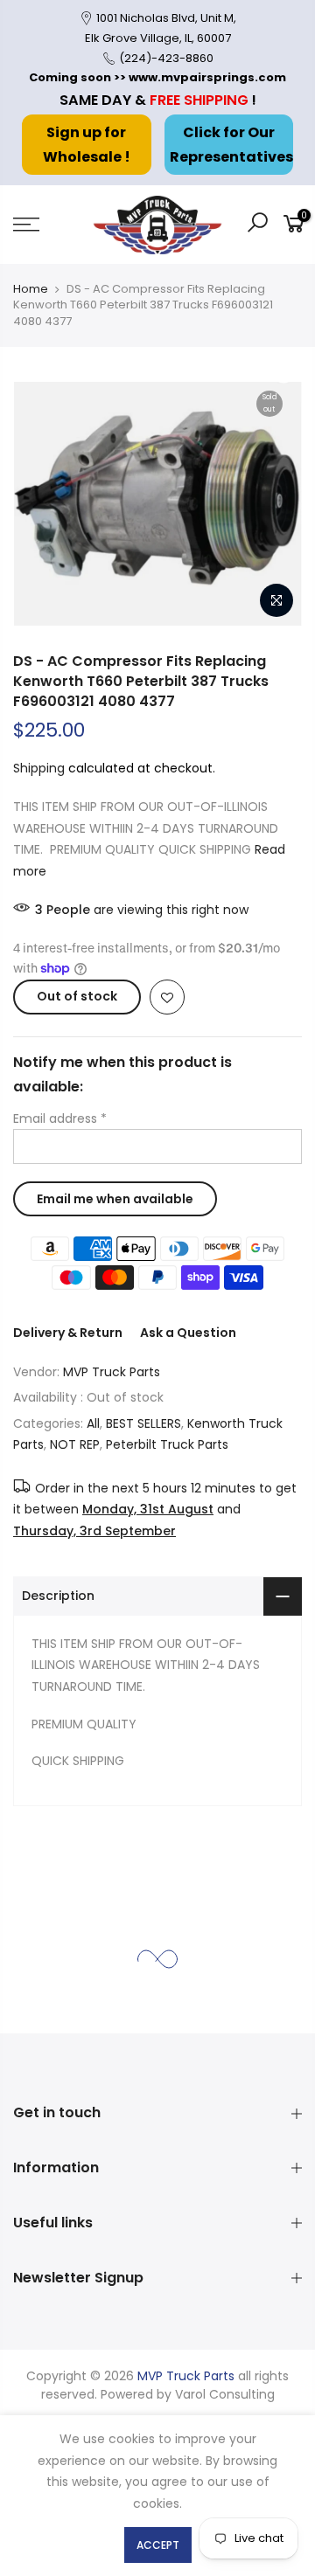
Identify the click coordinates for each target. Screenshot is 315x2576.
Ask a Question (188, 1333)
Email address (60, 1118)
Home (31, 289)
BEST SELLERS (143, 1423)
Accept (158, 2545)
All (93, 1423)
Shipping (39, 768)
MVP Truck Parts (112, 1372)
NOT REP (75, 1445)
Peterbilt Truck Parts (167, 1445)
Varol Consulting (225, 2394)
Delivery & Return (68, 1333)
